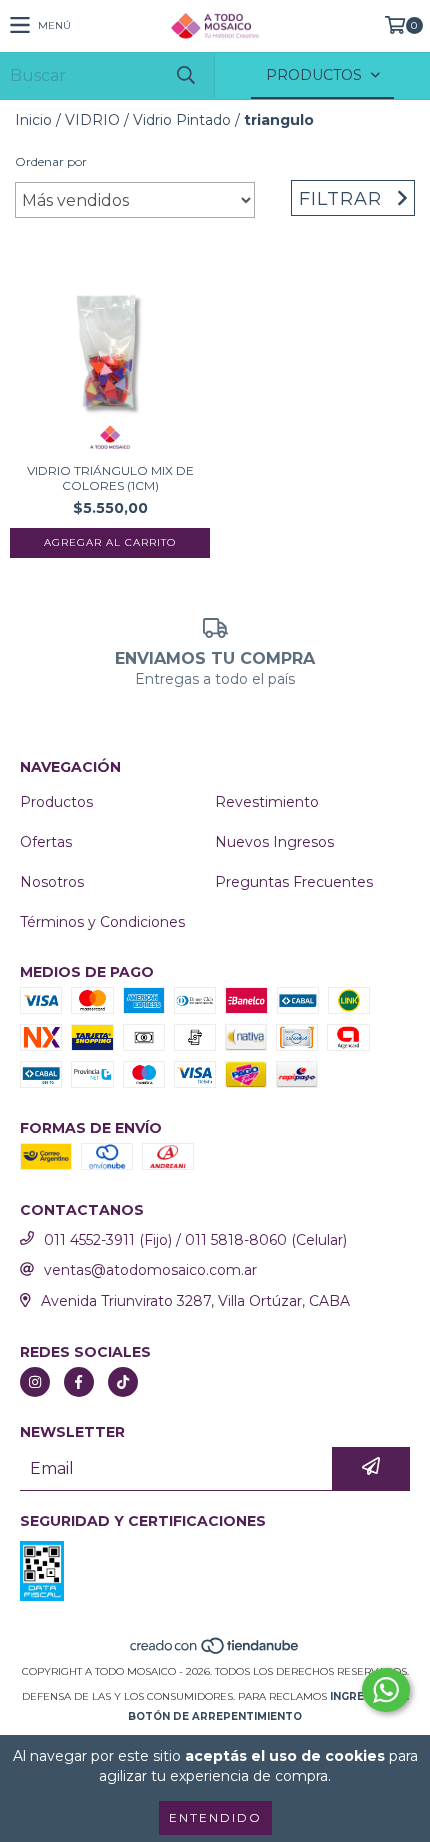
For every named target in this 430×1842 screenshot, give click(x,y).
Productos (56, 802)
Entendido (215, 1817)
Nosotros (52, 882)
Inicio (33, 120)
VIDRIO (92, 120)
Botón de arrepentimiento (215, 1716)
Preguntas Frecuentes (294, 882)
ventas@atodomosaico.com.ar (150, 1270)
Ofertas (46, 842)
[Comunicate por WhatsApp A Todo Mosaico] (386, 1690)
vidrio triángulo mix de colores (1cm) (110, 478)
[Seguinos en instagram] (35, 1382)
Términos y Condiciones (102, 922)
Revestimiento (267, 802)
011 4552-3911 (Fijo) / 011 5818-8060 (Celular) (195, 1240)
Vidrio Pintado (182, 120)
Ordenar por (51, 161)
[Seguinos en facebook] (79, 1382)
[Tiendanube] (215, 1651)
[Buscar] (185, 75)
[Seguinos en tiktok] (123, 1382)
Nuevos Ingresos (274, 842)
